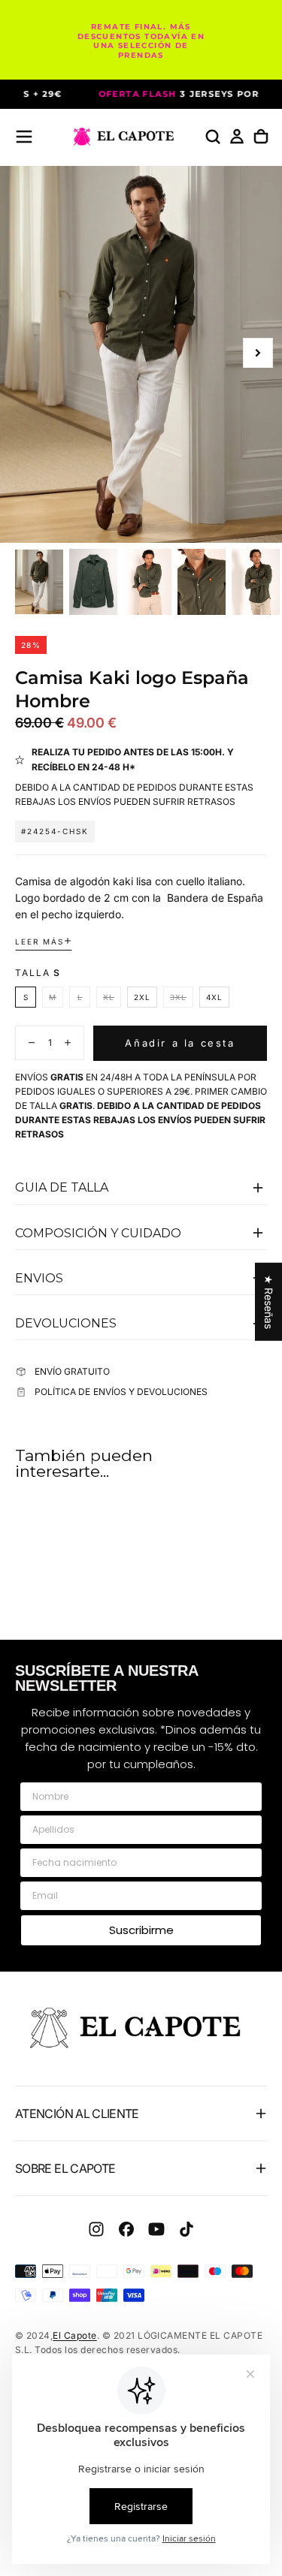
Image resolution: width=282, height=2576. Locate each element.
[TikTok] (186, 2229)
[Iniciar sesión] (237, 137)
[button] (24, 137)
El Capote (74, 2335)
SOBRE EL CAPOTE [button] (65, 2168)
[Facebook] (126, 2229)
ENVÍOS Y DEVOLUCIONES (150, 1392)
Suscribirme (141, 1930)
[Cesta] (261, 137)
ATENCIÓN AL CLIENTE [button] (77, 2114)
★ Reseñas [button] (269, 1301)
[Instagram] (96, 2229)
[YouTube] (156, 2229)
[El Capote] (141, 2028)
